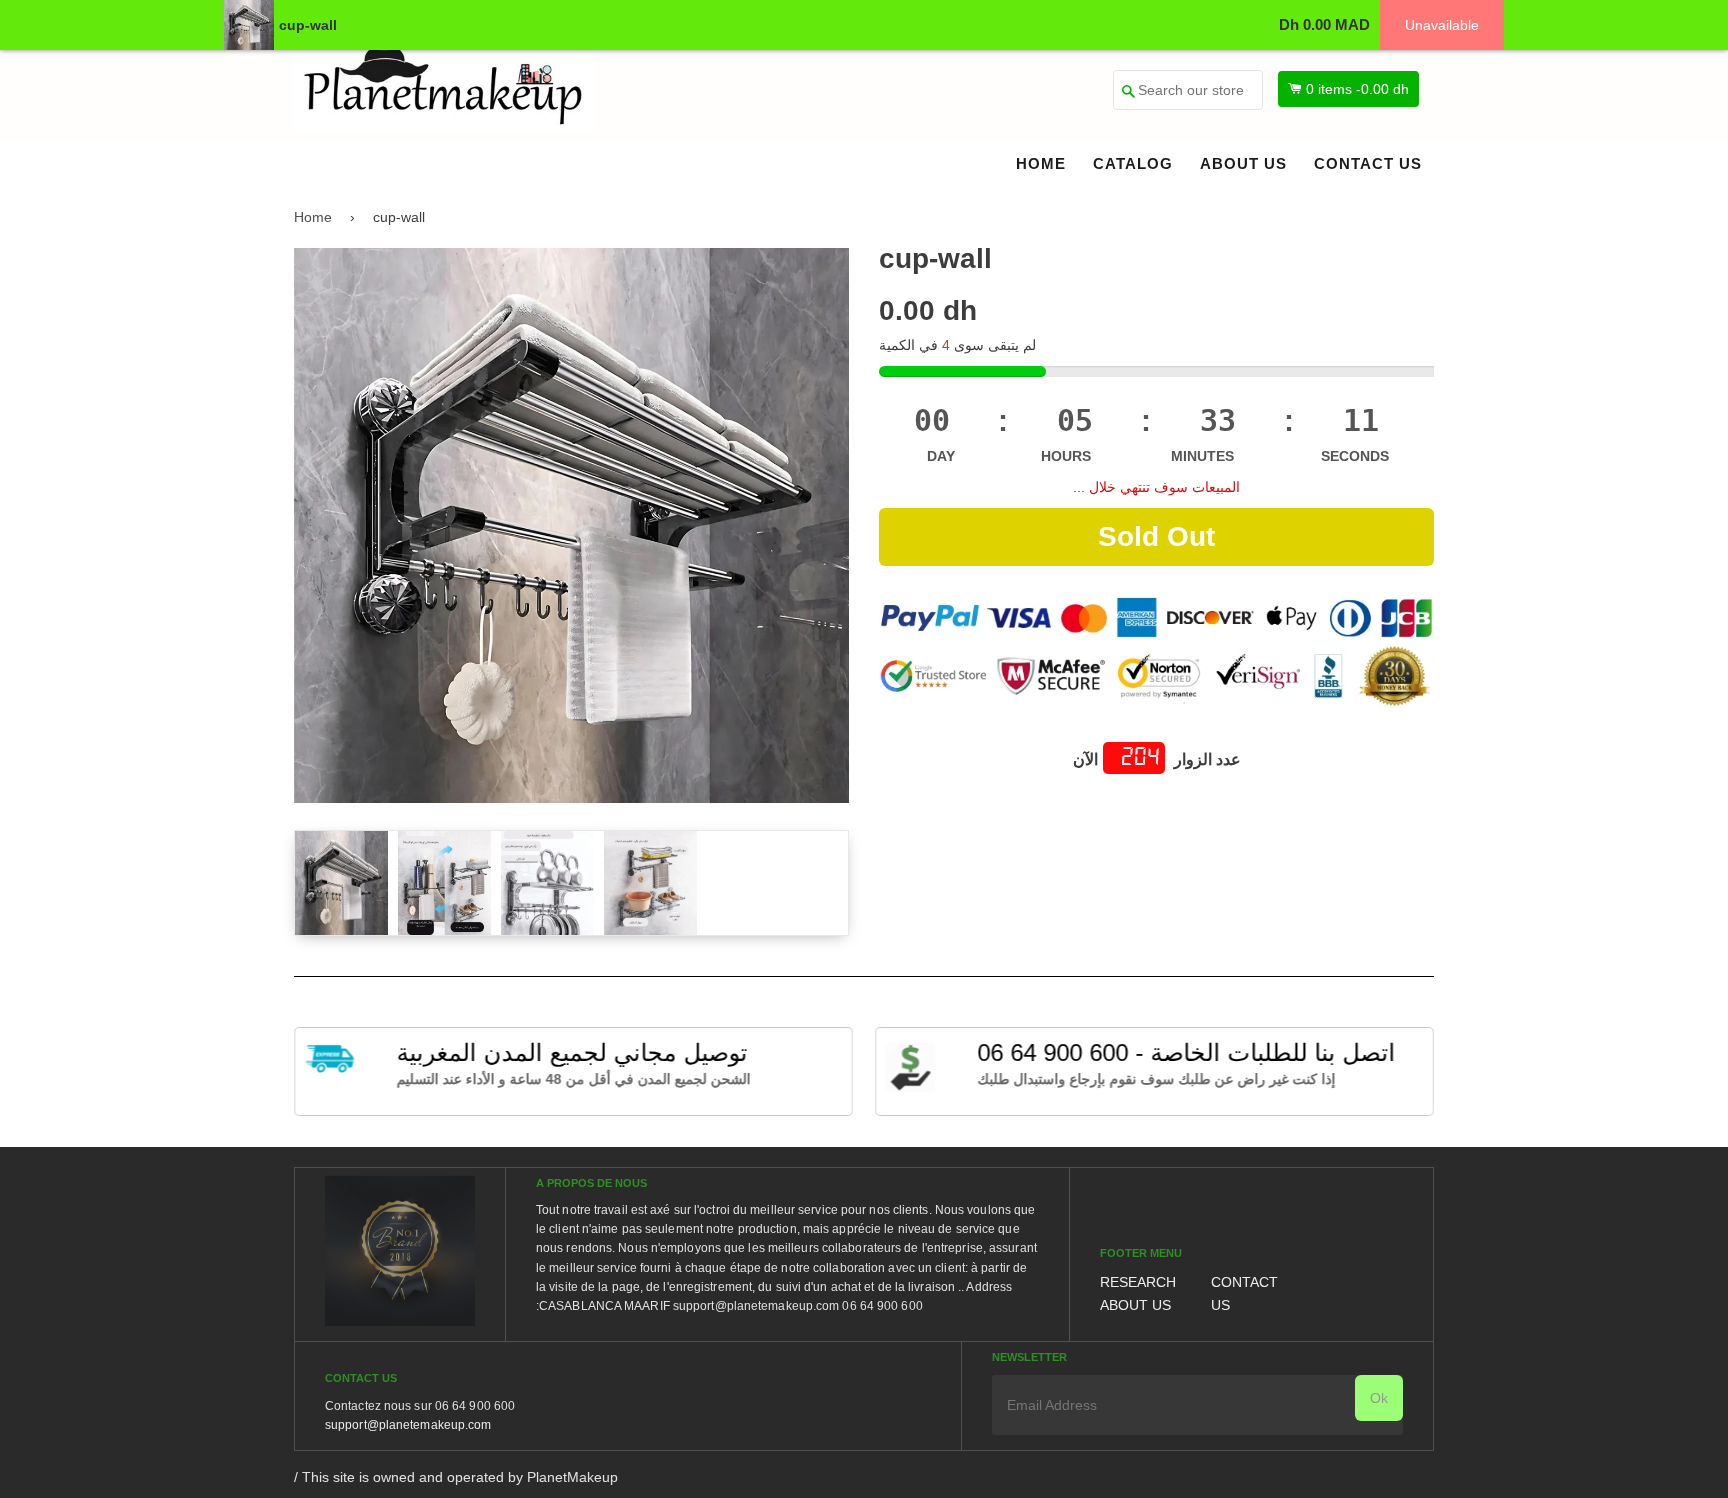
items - (1357, 89)
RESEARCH (1138, 1282)
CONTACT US (1368, 163)
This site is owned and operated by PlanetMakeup (460, 1477)
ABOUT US (1243, 163)
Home (313, 217)
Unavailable (1442, 25)
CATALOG (1133, 163)
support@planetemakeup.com (408, 1425)
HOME (1041, 163)
